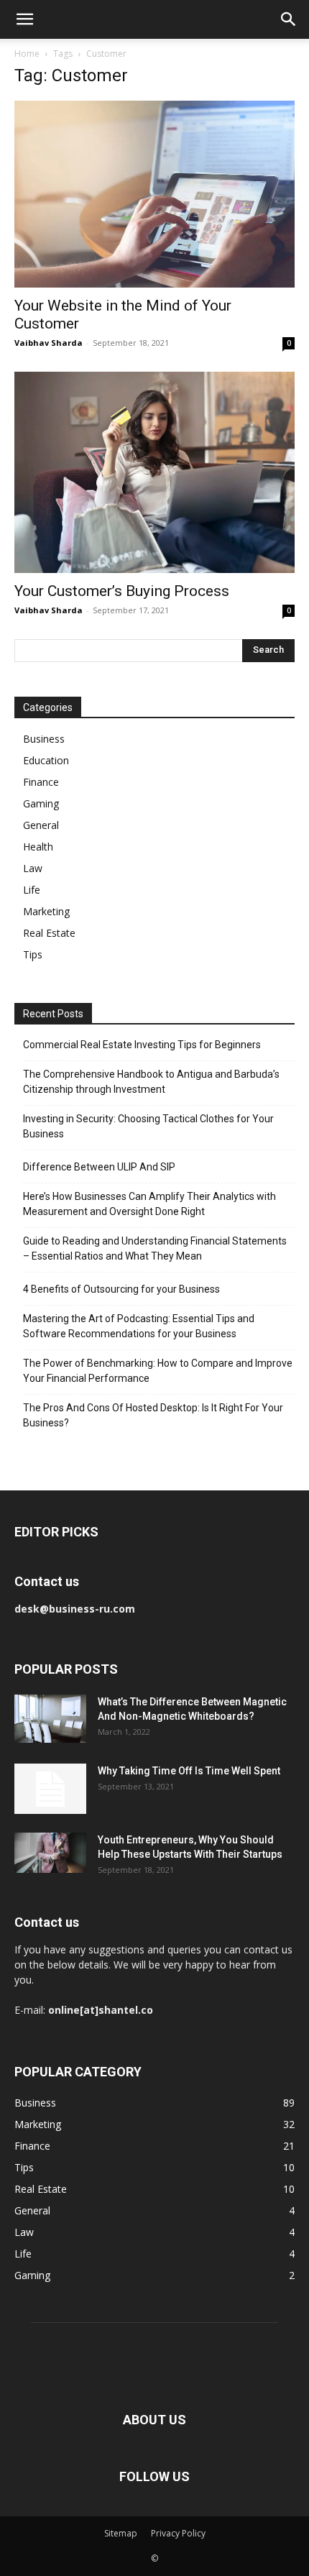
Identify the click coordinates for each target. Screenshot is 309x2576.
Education (46, 760)
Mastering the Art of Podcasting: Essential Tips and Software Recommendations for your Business (139, 1326)
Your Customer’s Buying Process (122, 591)
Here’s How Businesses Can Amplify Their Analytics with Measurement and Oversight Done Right (149, 1204)
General (41, 825)
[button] (24, 19)
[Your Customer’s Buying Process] (154, 472)
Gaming (41, 803)
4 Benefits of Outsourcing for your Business (121, 1289)
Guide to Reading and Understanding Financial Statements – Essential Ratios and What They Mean (155, 1248)
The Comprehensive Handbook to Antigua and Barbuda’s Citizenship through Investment (151, 1082)
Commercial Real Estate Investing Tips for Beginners (142, 1045)
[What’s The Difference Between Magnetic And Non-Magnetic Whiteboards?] (50, 1719)
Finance (41, 782)
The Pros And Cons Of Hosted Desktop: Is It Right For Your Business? (153, 1415)
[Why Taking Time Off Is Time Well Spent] (50, 1789)
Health (38, 847)
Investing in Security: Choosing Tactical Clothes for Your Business (148, 1126)
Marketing (46, 911)
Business (44, 739)
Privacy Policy (178, 2533)
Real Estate (49, 933)
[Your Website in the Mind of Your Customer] (154, 194)
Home (27, 54)
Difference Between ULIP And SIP (99, 1167)
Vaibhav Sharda (49, 343)
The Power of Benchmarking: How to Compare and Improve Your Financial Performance (158, 1371)
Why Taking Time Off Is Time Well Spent (189, 1771)
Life (32, 890)
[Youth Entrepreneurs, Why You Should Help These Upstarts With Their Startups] (50, 1853)
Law (33, 868)
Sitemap (121, 2533)
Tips (33, 954)
